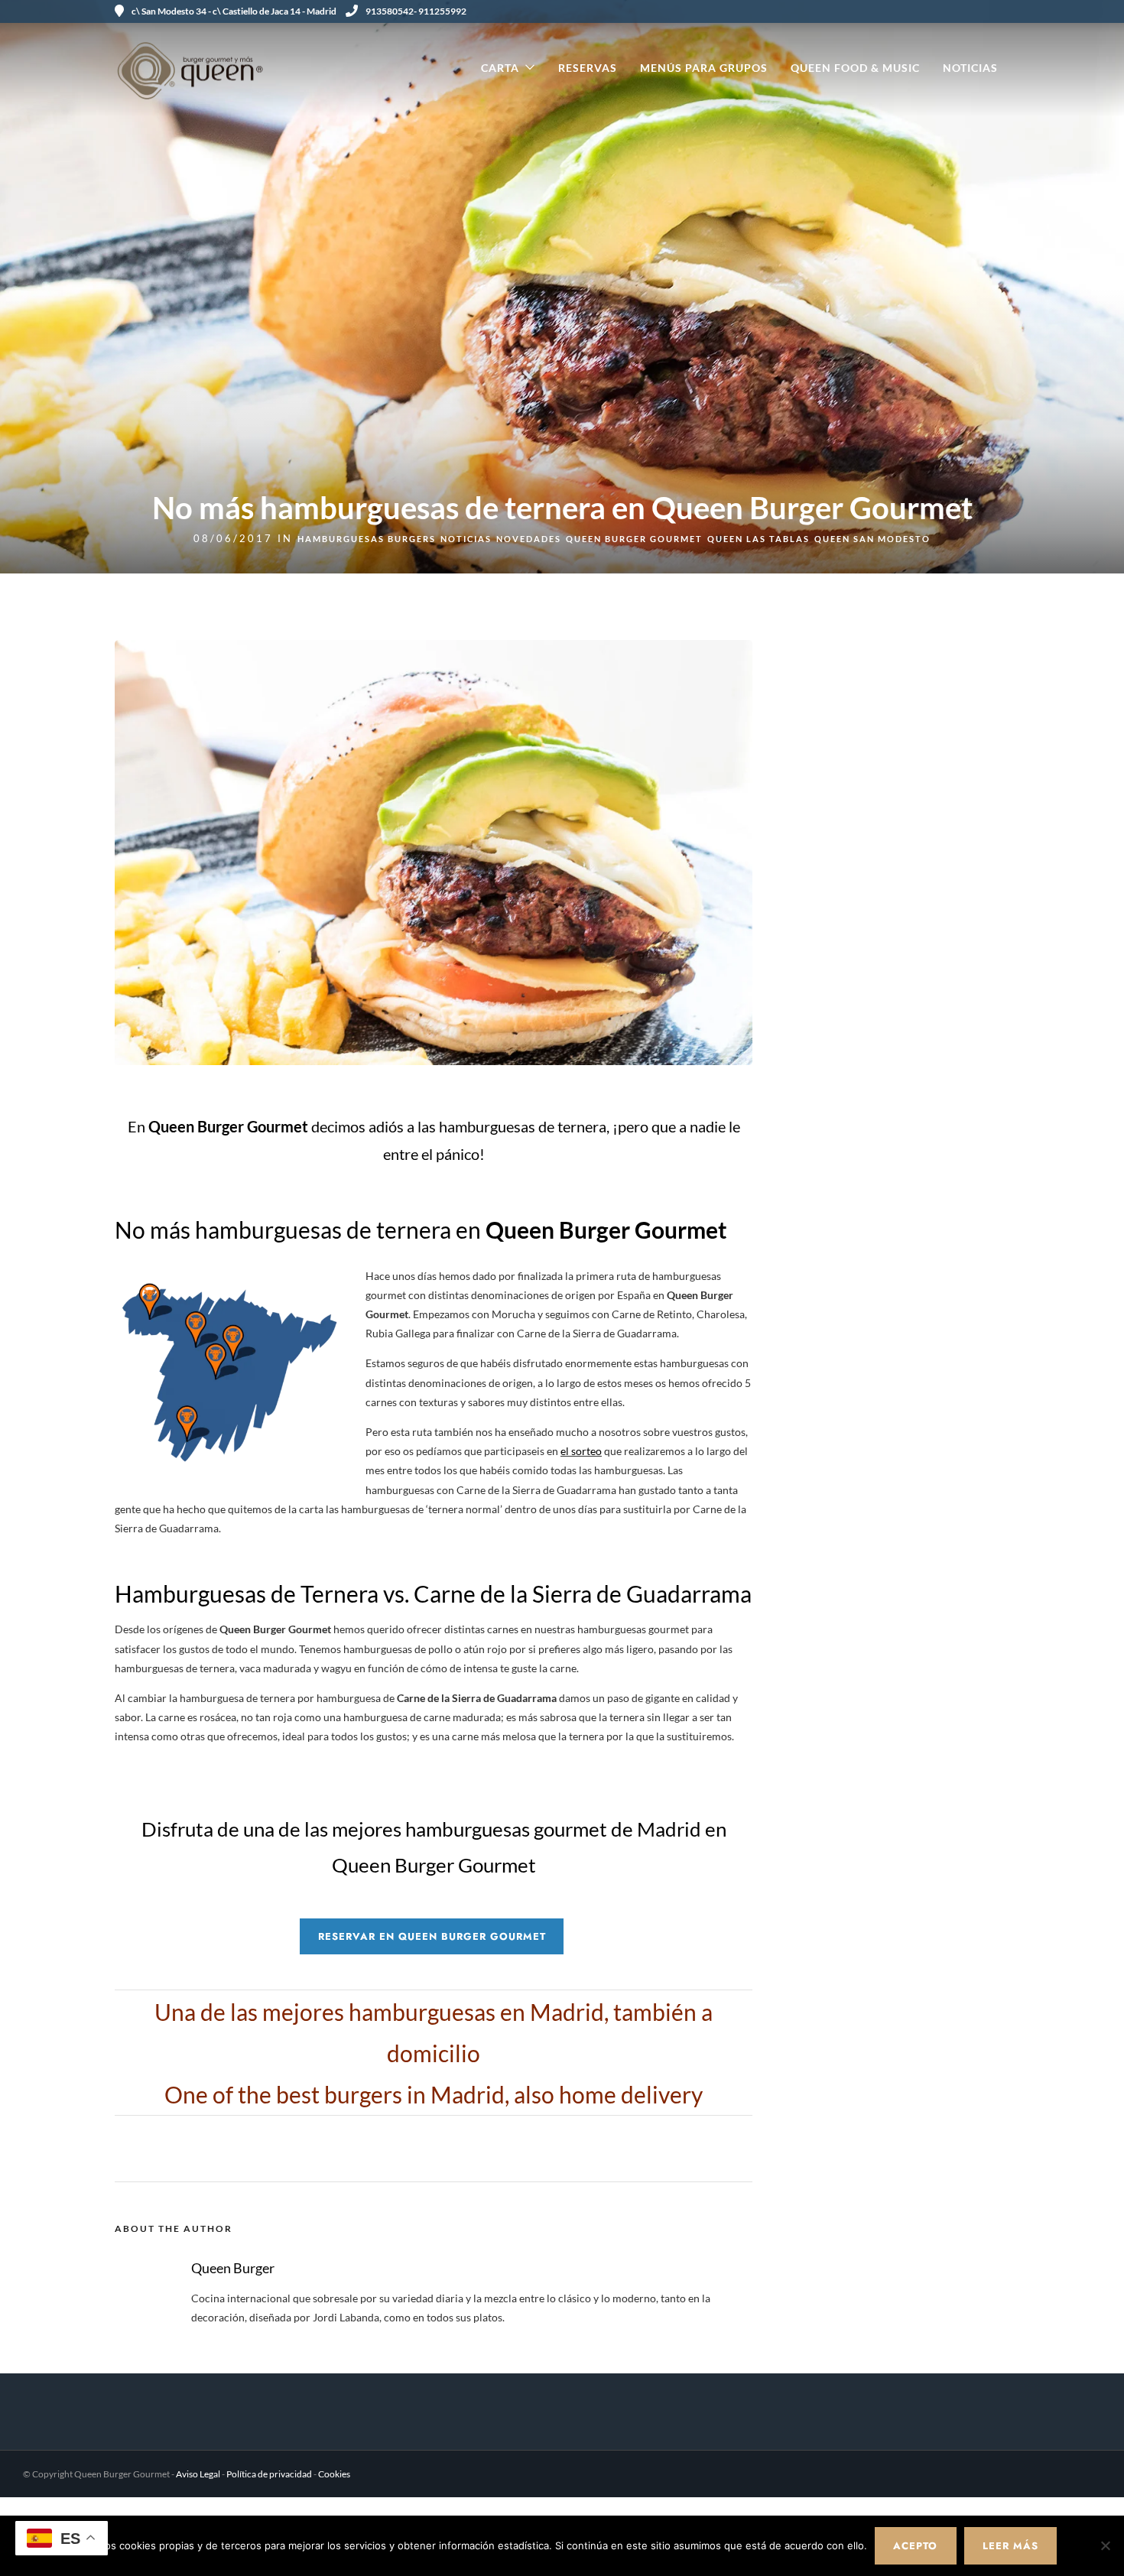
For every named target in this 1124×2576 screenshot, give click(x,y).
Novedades (529, 539)
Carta (500, 68)
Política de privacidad (269, 2474)
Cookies (334, 2474)
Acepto (915, 2546)
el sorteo (581, 1451)
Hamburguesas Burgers (367, 539)
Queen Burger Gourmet (634, 539)
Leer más (1010, 2546)
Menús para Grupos (704, 68)
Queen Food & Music (855, 68)
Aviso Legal (198, 2474)
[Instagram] (986, 11)
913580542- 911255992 (416, 11)
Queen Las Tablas (759, 539)
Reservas (588, 68)
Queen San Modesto (872, 539)
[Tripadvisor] (1004, 11)
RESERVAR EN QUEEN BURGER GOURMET (432, 1936)
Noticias (970, 68)
